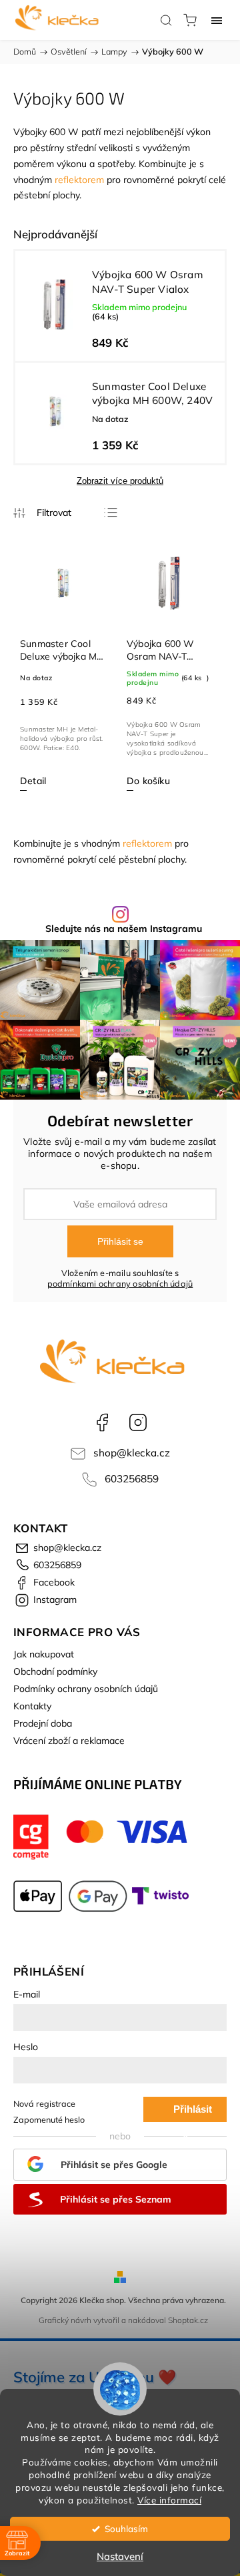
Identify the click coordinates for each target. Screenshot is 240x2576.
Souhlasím (126, 2528)
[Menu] (217, 20)
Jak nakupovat (44, 1654)
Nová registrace (44, 2103)
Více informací (169, 2500)
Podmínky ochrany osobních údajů (86, 1689)
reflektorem (79, 180)
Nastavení (120, 2556)
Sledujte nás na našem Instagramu (124, 929)
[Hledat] (166, 20)
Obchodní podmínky (55, 1671)
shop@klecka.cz (132, 1453)
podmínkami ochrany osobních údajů (120, 1283)
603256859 (132, 1479)
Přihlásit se (120, 1241)
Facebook (102, 1422)
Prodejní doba (43, 1723)
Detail (33, 781)
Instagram (138, 1422)
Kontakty (32, 1706)
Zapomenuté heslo (49, 2119)
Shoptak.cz (188, 2320)
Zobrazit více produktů (120, 481)
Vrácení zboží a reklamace (69, 1741)
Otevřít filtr (42, 513)
